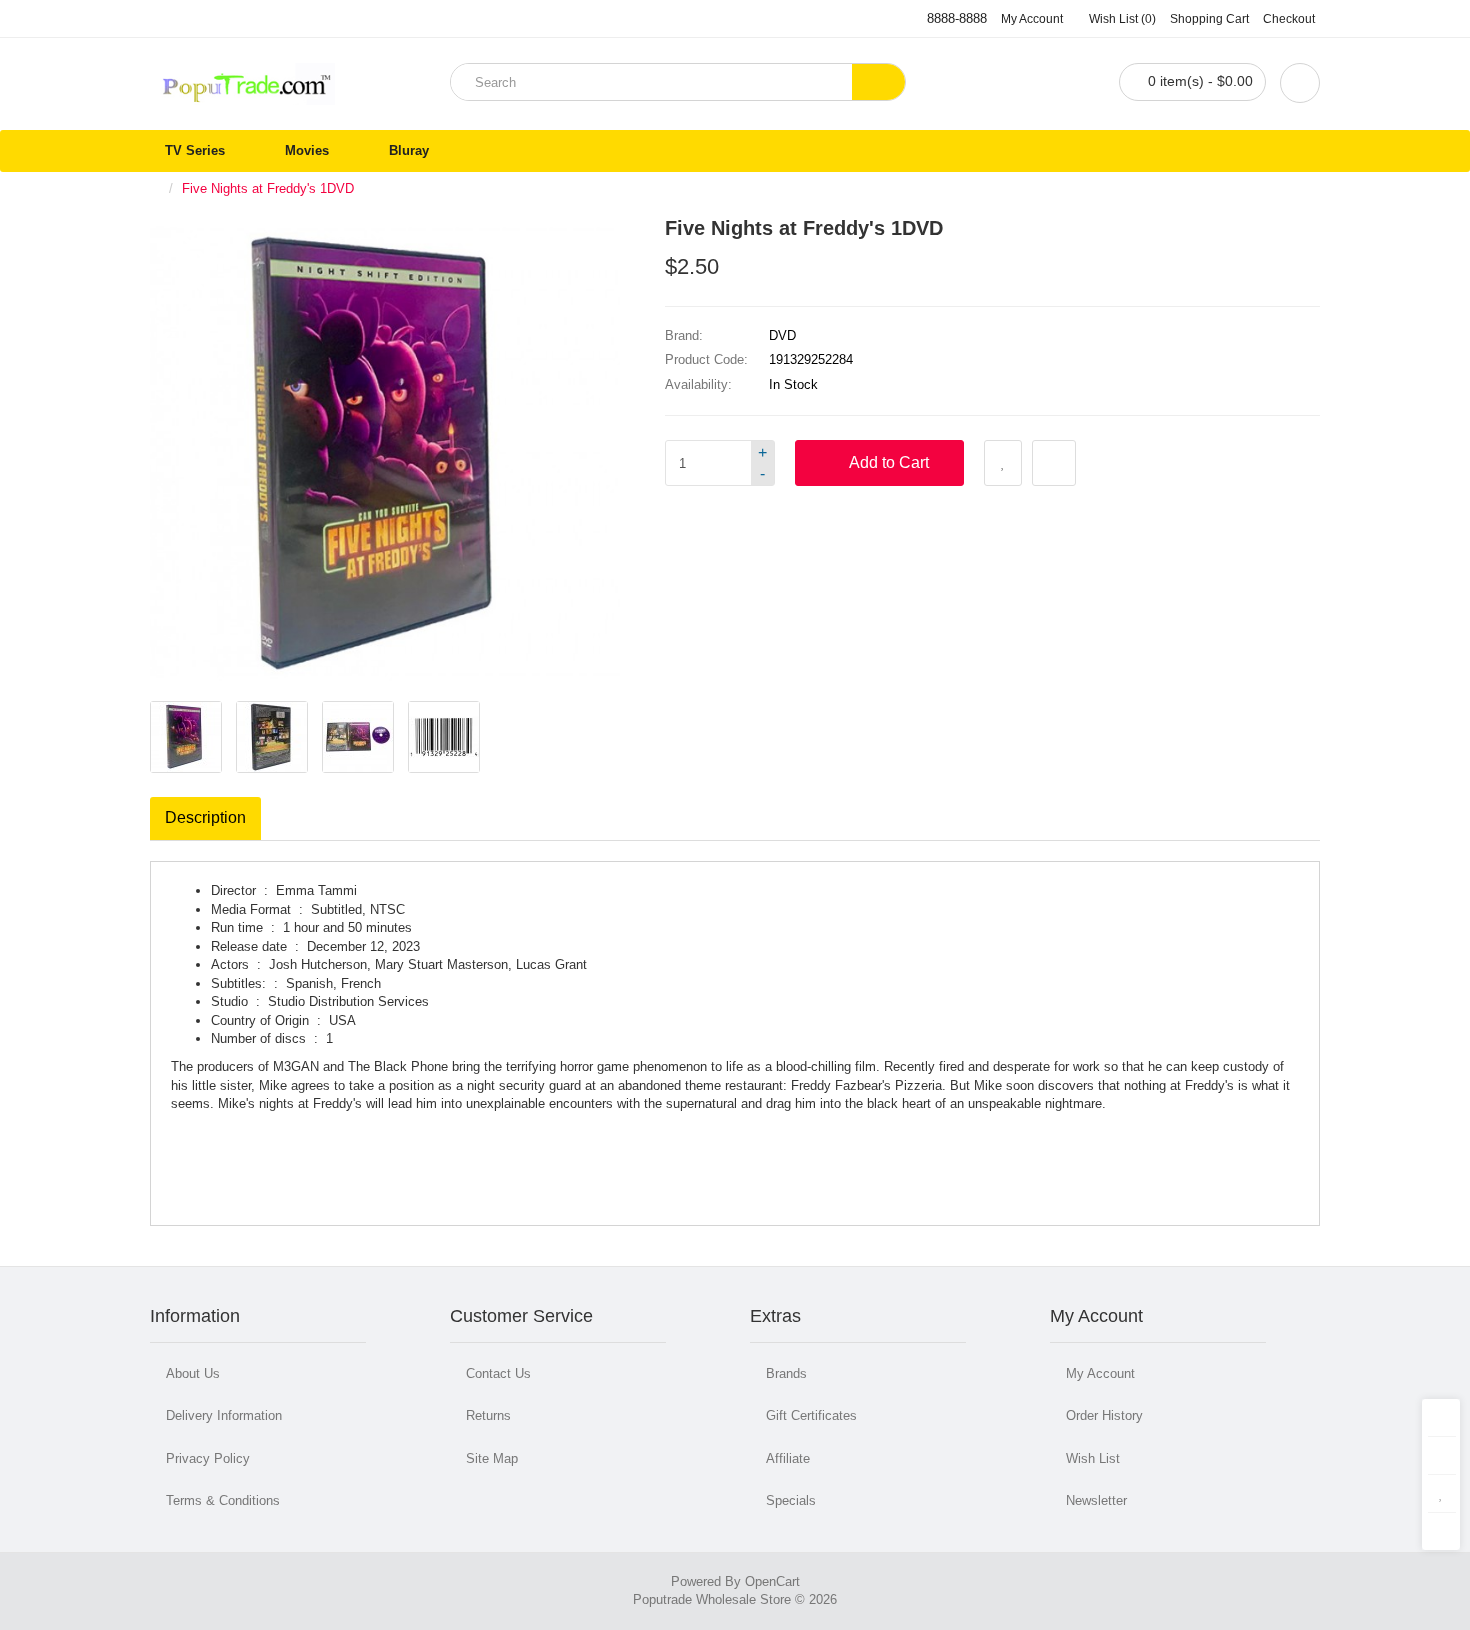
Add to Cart (889, 462)
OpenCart (772, 1581)
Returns (488, 1415)
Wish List (1093, 1458)
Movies (307, 150)
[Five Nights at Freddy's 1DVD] (186, 737)
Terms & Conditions (223, 1500)
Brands (786, 1373)
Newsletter (1096, 1500)
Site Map (492, 1458)
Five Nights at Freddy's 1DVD (268, 188)
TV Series (195, 150)
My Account (1100, 1373)
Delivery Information (224, 1415)
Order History (1104, 1415)
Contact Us (498, 1373)
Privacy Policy (208, 1458)
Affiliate (788, 1458)
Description (205, 817)
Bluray (409, 150)
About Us (193, 1373)
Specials (791, 1500)
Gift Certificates (811, 1415)
